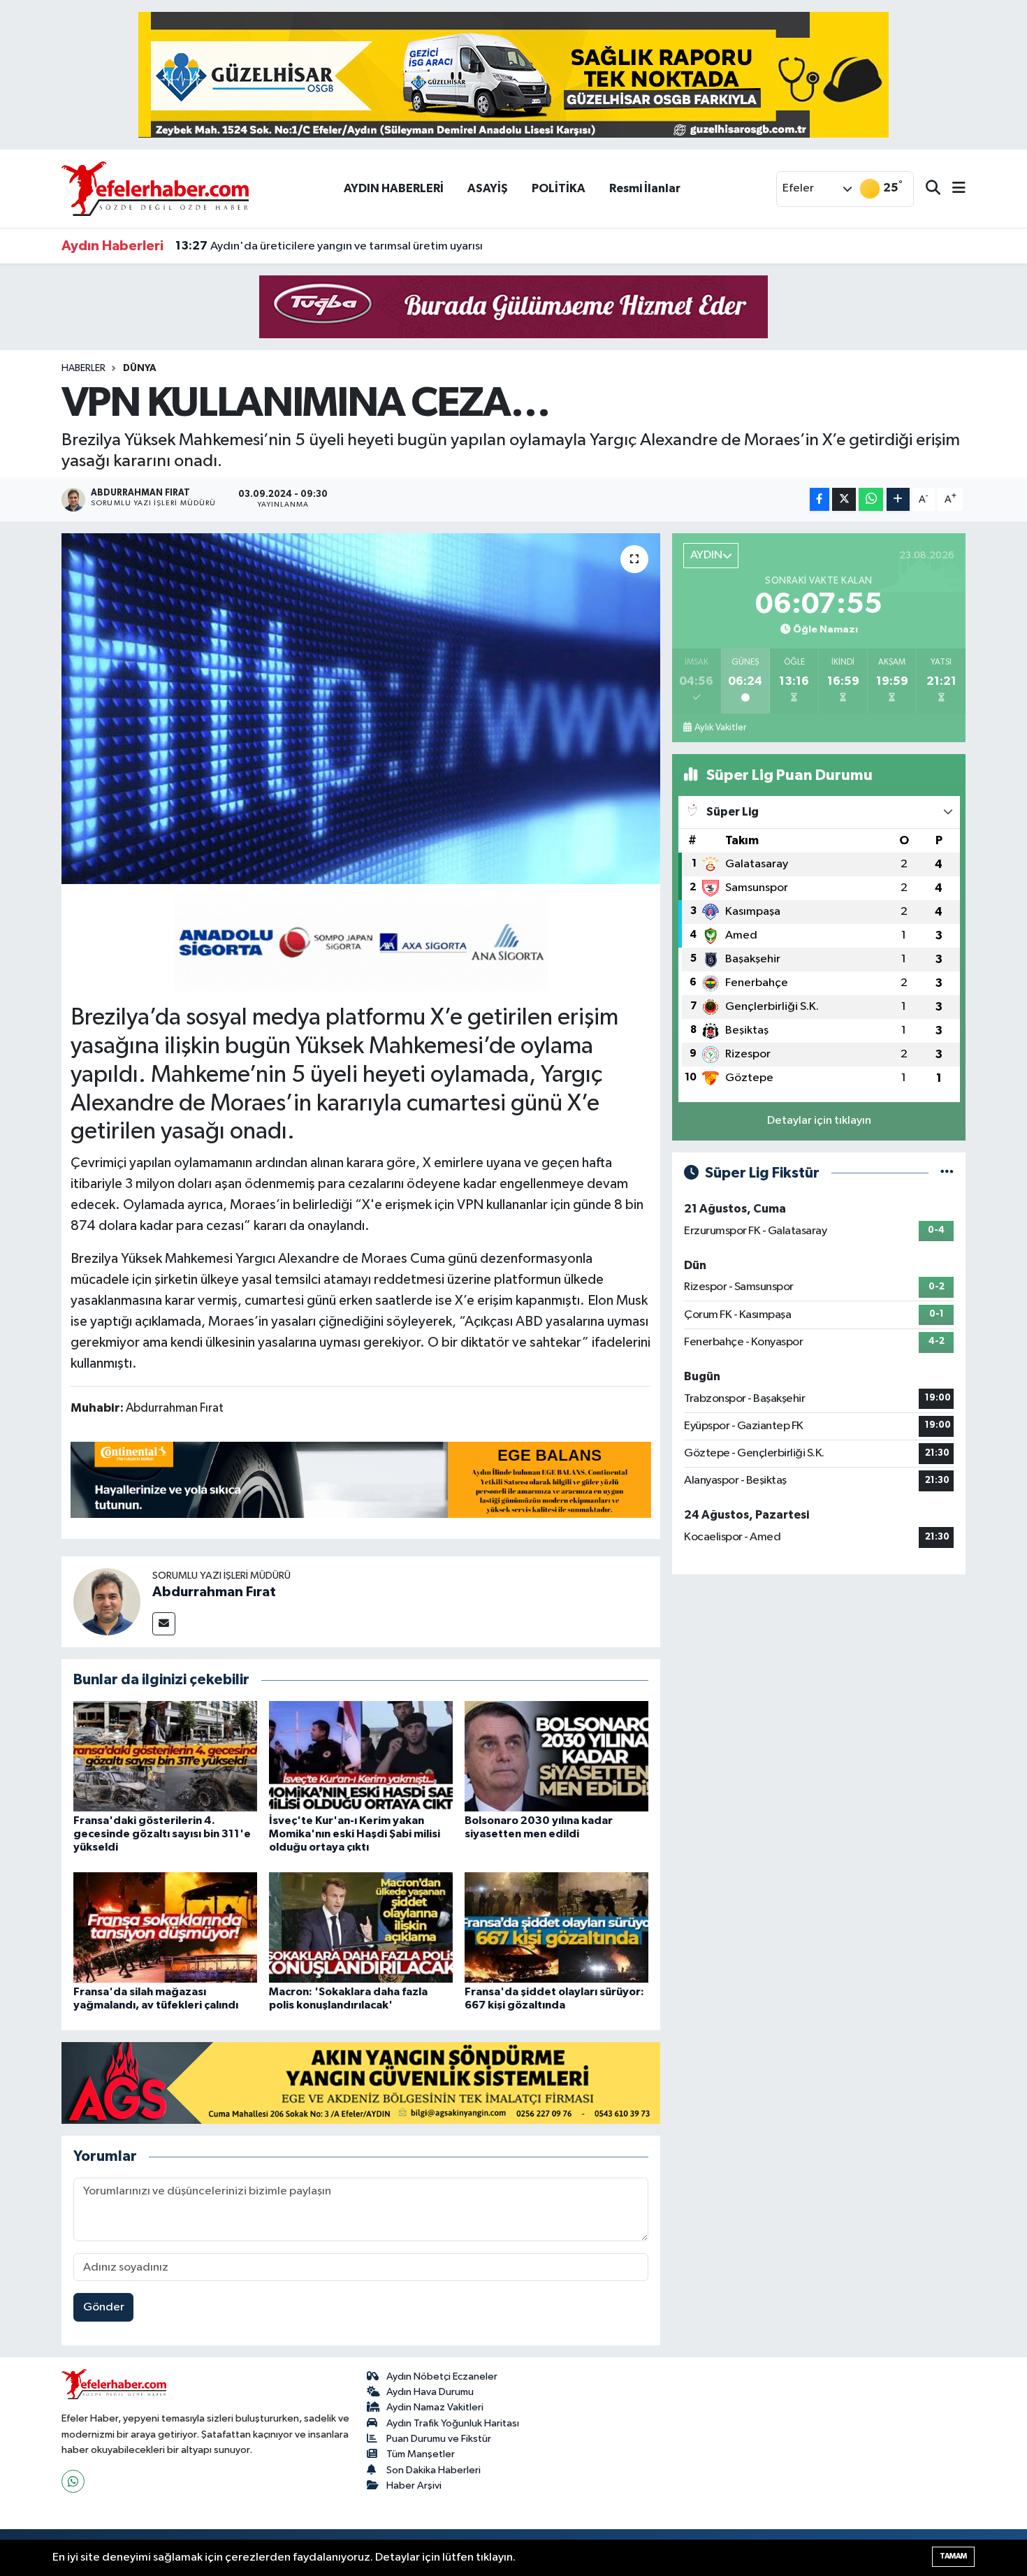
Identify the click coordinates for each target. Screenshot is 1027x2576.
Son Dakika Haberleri (434, 2470)
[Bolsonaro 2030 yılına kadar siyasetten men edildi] (556, 1756)
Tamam (953, 2556)
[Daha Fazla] (898, 499)
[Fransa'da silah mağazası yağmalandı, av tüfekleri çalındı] (165, 1927)
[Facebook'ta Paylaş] (820, 499)
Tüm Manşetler (421, 2454)
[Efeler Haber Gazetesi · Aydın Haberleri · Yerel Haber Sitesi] (155, 188)
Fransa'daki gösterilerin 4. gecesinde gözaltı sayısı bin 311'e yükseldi (162, 1834)
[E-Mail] (164, 1624)
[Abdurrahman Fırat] (107, 1601)
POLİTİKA (559, 188)
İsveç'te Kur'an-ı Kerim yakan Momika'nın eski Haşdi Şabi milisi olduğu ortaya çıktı (355, 1834)
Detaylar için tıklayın (819, 1121)
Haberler (83, 368)
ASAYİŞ (488, 188)
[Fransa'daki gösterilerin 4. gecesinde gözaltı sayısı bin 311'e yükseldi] (165, 1756)
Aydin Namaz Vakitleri (435, 2407)
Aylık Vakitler (720, 728)
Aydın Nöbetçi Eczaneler (442, 2376)
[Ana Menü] (953, 189)
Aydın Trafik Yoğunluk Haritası (453, 2423)
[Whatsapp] (73, 2481)
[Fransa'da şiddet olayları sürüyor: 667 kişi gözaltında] (556, 1927)
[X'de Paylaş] (844, 499)
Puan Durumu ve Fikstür (439, 2439)
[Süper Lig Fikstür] (947, 1173)
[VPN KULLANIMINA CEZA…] (361, 709)
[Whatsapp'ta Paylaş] (871, 499)
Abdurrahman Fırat (214, 1592)
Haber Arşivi (414, 2485)
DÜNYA (140, 368)
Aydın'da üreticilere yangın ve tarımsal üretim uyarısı (329, 246)
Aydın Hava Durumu (430, 2392)
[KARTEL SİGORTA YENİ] (361, 941)
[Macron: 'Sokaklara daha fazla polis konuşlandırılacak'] (361, 1927)
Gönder (104, 2307)
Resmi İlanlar (645, 188)
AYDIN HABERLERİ (394, 188)
